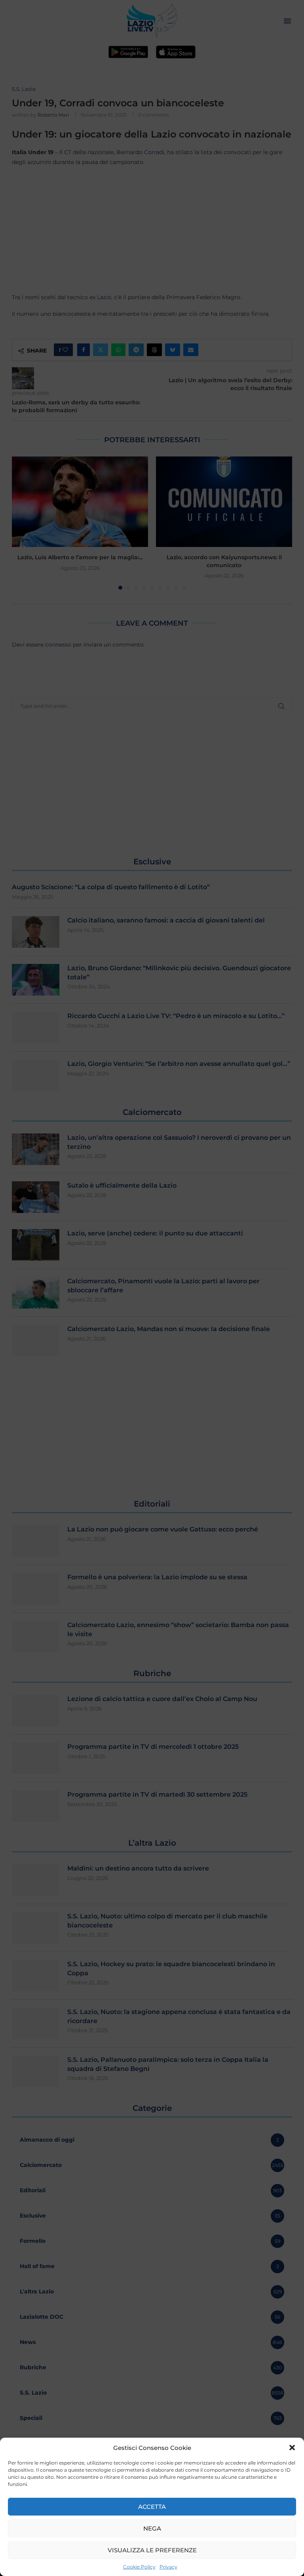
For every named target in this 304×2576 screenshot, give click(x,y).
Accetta (152, 2507)
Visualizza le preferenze (152, 2550)
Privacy (168, 2567)
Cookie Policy (139, 2567)
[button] (292, 2448)
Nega (152, 2528)
